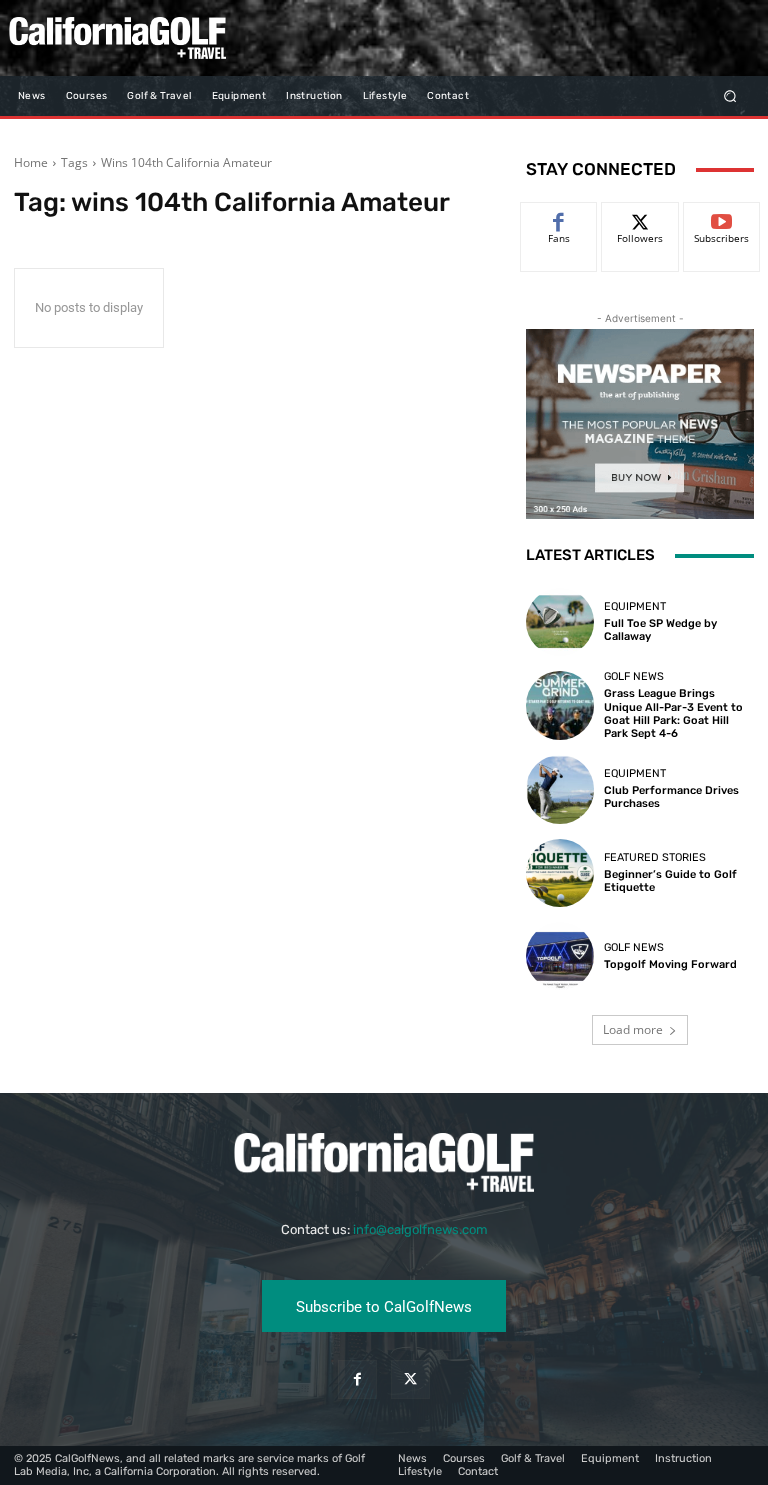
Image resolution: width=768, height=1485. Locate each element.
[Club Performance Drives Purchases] (560, 789)
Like (559, 217)
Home (31, 162)
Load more (633, 1029)
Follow (640, 217)
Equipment (635, 606)
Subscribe (722, 217)
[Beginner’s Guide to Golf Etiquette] (560, 873)
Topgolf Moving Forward (670, 964)
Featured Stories (655, 857)
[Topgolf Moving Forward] (560, 956)
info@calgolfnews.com (420, 1229)
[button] (730, 95)
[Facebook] (357, 1379)
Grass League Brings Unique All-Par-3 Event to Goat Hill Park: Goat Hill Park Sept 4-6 (673, 713)
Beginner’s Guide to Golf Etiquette (670, 881)
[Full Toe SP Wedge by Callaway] (560, 622)
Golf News (634, 676)
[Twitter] (410, 1379)
